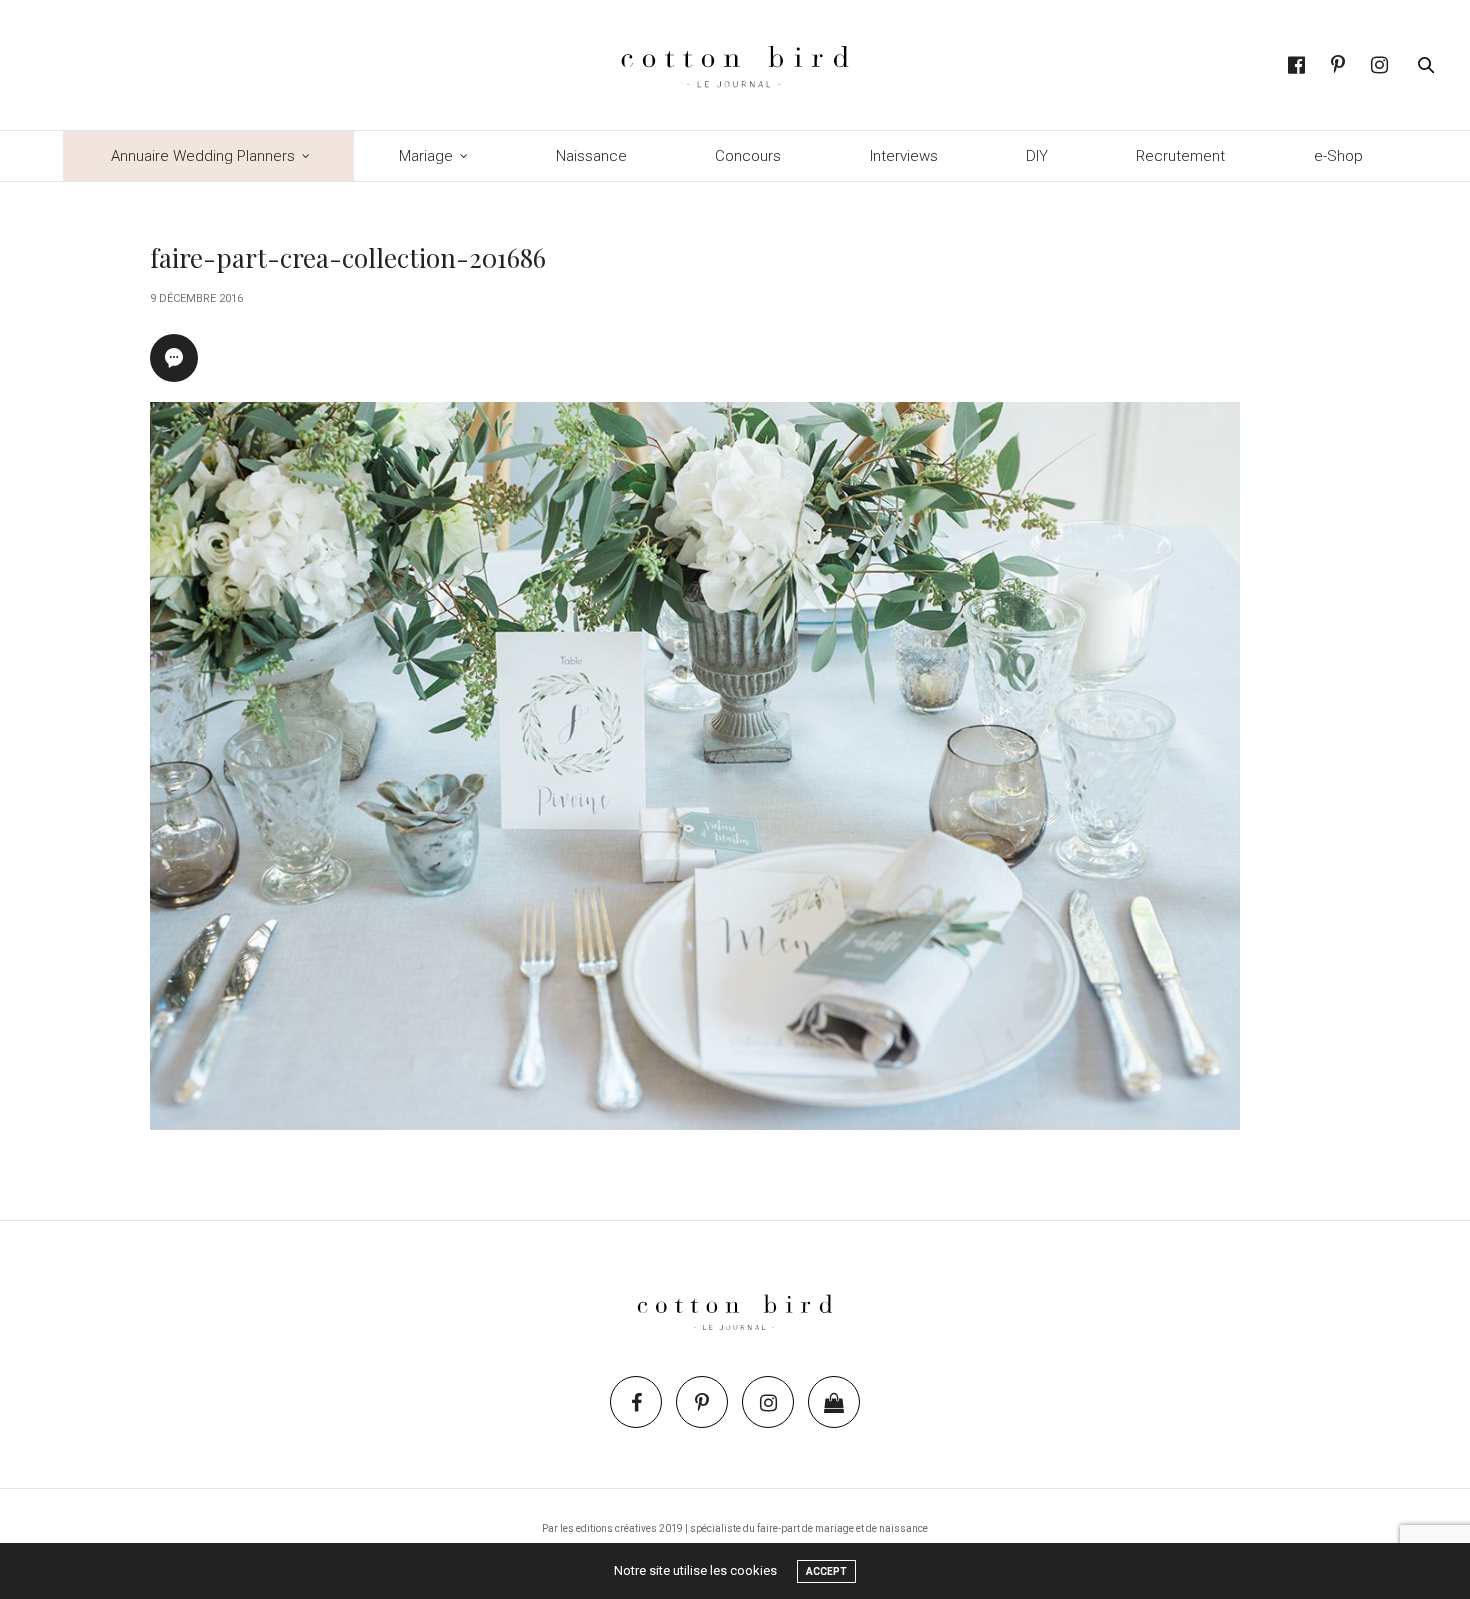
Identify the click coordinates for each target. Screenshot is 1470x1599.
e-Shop (1338, 156)
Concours (748, 156)
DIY (1037, 156)
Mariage (426, 156)
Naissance (591, 156)
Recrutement (1180, 156)
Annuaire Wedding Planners (203, 156)
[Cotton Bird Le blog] (734, 65)
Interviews (904, 156)
